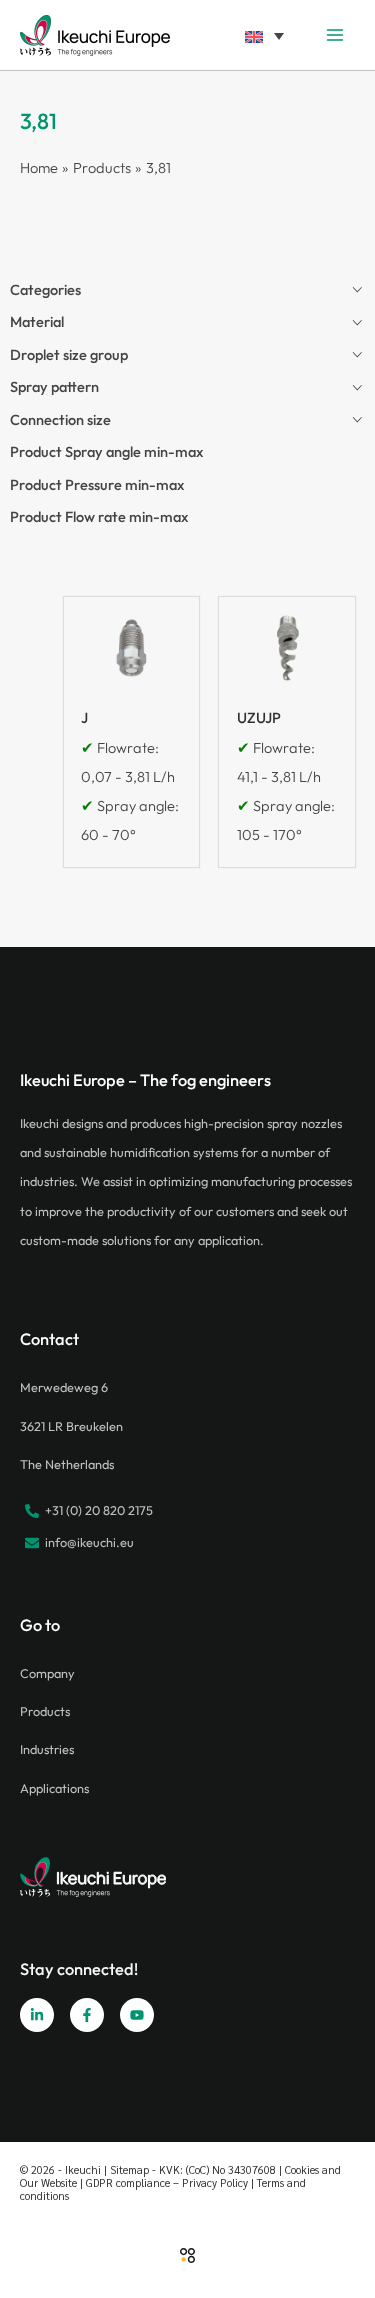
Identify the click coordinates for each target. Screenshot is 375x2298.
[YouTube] (137, 2015)
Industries (47, 1749)
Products (45, 1711)
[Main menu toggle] (335, 35)
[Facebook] (87, 2015)
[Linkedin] (37, 2015)
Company (47, 1673)
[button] (264, 34)
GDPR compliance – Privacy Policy (167, 2182)
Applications (54, 1788)
